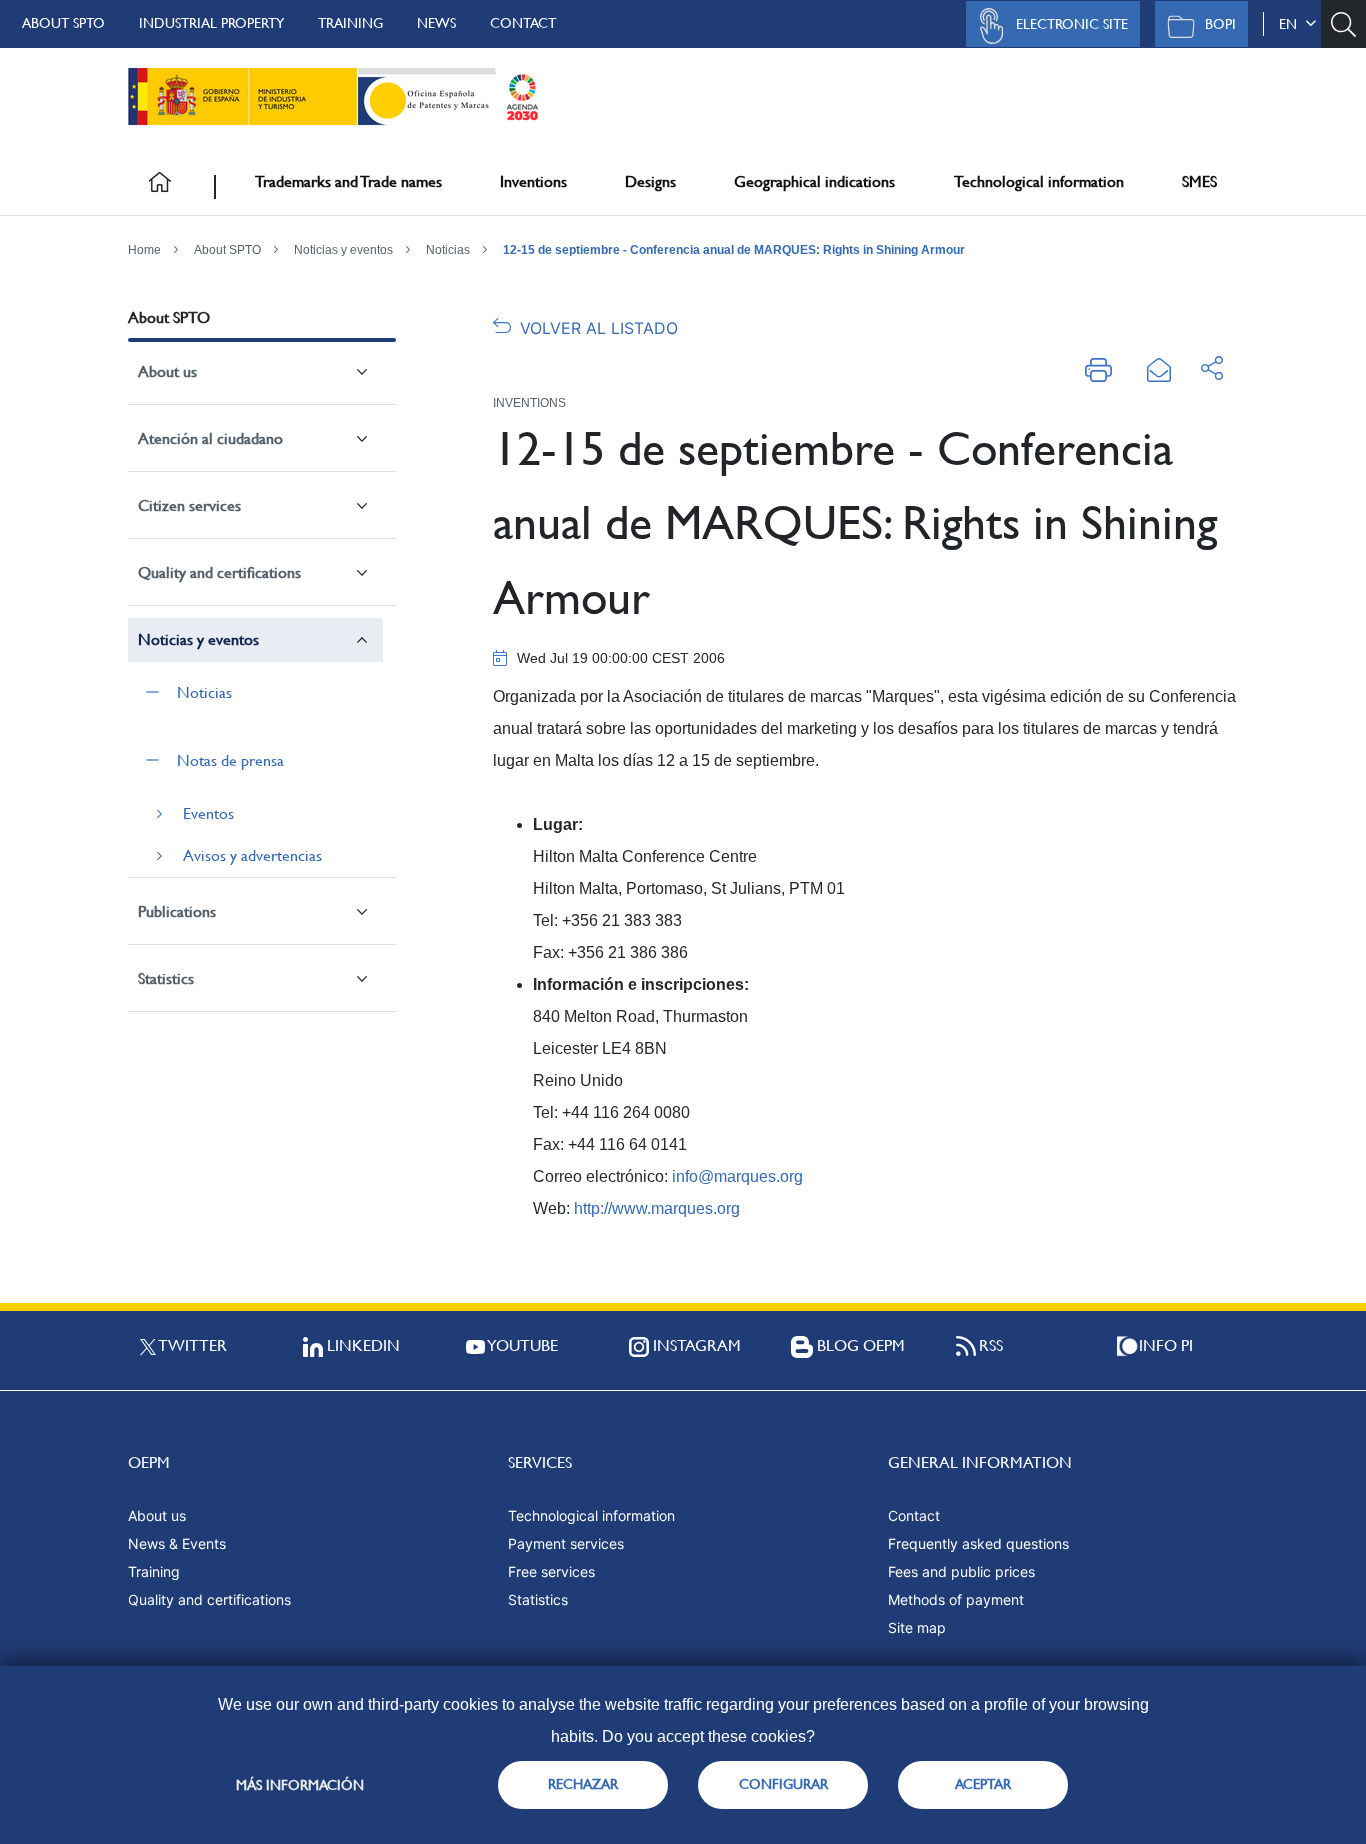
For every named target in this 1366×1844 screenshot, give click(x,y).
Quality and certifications (219, 572)
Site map (917, 1627)
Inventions (533, 181)
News (436, 23)
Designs (650, 181)
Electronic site (1072, 24)
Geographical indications (814, 181)
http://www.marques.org (657, 1208)
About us (167, 371)
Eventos (208, 813)
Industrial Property (211, 23)
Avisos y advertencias (252, 855)
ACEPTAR (983, 1784)
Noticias (448, 250)
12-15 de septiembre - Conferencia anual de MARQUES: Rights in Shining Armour (734, 250)
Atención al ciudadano (210, 438)
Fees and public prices (961, 1571)
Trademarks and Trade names (348, 181)
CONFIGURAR (783, 1784)
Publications (177, 911)
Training (350, 23)
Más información (300, 1785)
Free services (551, 1571)
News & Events (177, 1543)
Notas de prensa (230, 760)
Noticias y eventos (343, 250)
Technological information (1039, 181)
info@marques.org (737, 1176)
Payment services (566, 1543)
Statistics (166, 978)
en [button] (1292, 24)
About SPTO (63, 23)
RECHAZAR (583, 1784)
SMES (1199, 181)
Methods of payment (956, 1599)
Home (144, 250)
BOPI (1220, 24)
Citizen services (189, 505)
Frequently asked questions (978, 1543)
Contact (523, 23)
